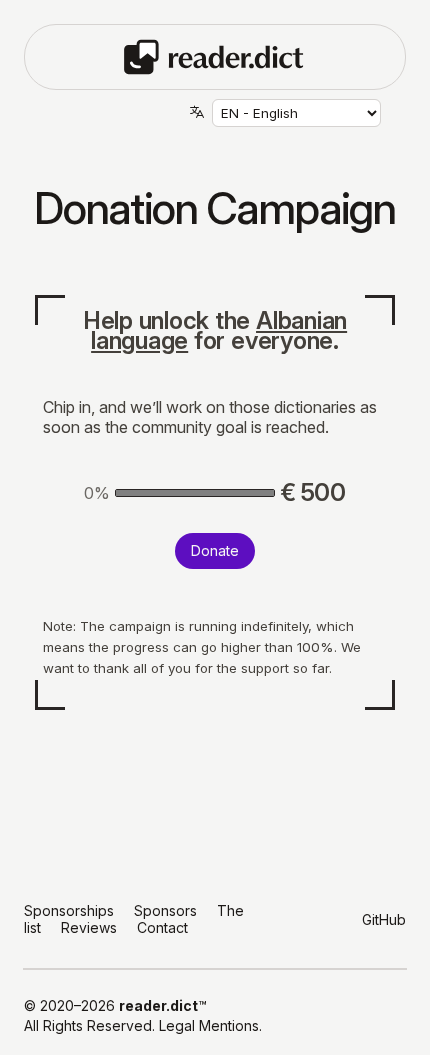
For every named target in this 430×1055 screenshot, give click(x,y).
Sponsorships (69, 910)
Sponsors (165, 910)
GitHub (384, 919)
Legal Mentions (209, 1025)
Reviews (89, 927)
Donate (215, 550)
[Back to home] (214, 55)
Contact (162, 927)
